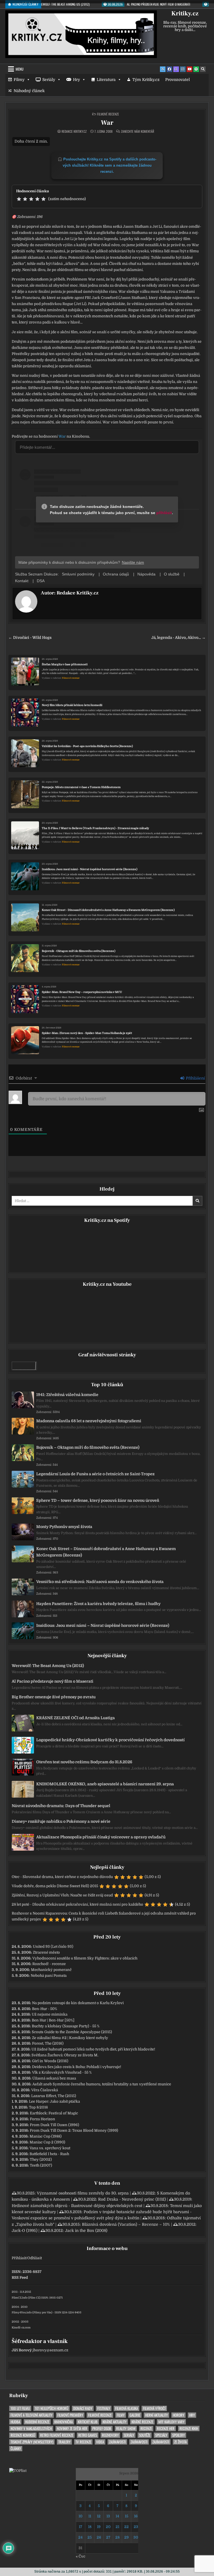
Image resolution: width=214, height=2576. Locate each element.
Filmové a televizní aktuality (31, 2415)
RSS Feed (20, 2278)
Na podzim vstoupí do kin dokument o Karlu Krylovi (78, 2003)
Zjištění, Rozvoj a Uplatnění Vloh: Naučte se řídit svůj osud (62, 1895)
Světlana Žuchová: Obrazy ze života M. (65, 2055)
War (107, 123)
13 (108, 2516)
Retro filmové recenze (57, 2435)
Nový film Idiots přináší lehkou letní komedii (72, 705)
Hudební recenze (37, 2422)
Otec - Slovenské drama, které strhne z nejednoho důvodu (62, 1877)
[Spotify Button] (196, 69)
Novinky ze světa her (72, 2429)
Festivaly (104, 2408)
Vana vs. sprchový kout (50, 2148)
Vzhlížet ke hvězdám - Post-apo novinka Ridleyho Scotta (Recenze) (87, 746)
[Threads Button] (176, 69)
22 (127, 2527)
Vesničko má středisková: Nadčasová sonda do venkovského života (100, 1582)
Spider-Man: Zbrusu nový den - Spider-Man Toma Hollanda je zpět (87, 1033)
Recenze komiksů (23, 2435)
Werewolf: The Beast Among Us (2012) (48, 1666)
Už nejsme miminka (50, 2014)
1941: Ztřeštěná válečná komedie (67, 1395)
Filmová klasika (127, 2408)
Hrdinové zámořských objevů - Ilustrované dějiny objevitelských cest (77, 2206)
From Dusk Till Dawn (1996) (54, 2125)
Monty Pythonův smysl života (64, 1527)
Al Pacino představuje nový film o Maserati (53, 1681)
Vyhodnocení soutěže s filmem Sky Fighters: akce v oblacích (85, 1958)
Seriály (49, 80)
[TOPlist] (18, 2471)
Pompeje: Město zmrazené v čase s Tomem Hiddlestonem (81, 787)
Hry (76, 80)
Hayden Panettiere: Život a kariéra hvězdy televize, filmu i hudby (98, 1604)
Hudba (15, 2422)
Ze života (180, 2442)
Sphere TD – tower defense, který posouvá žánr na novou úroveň (98, 1500)
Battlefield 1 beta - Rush (49, 2154)
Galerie (135, 2415)
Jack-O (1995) (25, 2230)
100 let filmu (20, 2408)
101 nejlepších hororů (52, 2408)
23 (136, 2527)
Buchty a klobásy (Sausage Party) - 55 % (66, 2026)
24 (80, 2537)
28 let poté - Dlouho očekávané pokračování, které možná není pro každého (77, 1904)
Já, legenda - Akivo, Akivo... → (178, 638)
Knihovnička (64, 2422)
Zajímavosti (117, 2442)
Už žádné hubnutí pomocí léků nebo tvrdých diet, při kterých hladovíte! (93, 2049)
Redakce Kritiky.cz (74, 131)
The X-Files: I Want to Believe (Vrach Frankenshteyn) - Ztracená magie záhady (95, 828)
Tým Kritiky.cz (146, 80)
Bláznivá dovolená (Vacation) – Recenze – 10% (126, 2224)
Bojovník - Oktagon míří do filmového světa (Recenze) (79, 951)
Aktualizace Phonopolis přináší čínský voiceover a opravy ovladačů (101, 1837)
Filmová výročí (154, 2408)
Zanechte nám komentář (138, 131)
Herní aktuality (156, 2415)
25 (90, 2537)
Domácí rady (83, 2408)
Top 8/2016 (38, 2107)
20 (108, 2527)
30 (136, 2537)
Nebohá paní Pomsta (49, 1976)
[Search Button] (203, 69)
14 (117, 2516)
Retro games (88, 2435)
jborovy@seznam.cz (50, 2350)
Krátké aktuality (115, 2422)
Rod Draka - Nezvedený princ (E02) (132, 2199)
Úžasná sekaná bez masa (54, 2078)
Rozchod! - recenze (49, 1964)
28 (117, 2537)
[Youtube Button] (189, 69)
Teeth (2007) (41, 2165)
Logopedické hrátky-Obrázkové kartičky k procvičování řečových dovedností (110, 1740)
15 (127, 2516)
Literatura (106, 80)
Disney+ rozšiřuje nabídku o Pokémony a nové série (61, 1821)
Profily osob (102, 2429)
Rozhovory (110, 2435)
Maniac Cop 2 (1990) (47, 2142)
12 (99, 2516)
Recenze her (166, 2429)
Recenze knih (189, 2429)
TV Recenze (83, 2442)
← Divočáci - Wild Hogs (30, 638)
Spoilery (178, 2435)
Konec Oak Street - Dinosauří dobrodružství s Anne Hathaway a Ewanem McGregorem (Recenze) (108, 910)
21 (117, 2527)
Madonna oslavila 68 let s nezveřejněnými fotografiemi (89, 1421)
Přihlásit (19, 2258)
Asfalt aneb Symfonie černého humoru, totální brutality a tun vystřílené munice (102, 2084)
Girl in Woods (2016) (50, 2061)
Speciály (161, 2435)
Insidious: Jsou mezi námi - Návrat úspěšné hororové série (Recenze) (90, 869)
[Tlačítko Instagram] (183, 69)
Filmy (19, 80)
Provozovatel (177, 80)
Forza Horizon (42, 2119)
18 (90, 2527)
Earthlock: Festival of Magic (54, 2113)
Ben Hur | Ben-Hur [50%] (53, 2020)
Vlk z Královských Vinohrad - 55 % (62, 2072)
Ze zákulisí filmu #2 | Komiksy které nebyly (70, 2038)
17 (81, 2527)
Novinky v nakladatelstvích (31, 2429)
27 (108, 2537)
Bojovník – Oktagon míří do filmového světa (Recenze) (88, 1447)
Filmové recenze (108, 114)
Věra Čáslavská (45, 2090)
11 (90, 2516)
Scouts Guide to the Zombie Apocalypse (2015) (72, 2032)
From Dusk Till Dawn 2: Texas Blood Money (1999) (74, 2130)
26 (99, 2537)
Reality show (126, 2429)
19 (99, 2527)
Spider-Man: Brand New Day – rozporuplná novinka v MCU (82, 992)
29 (127, 2537)
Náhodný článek (29, 91)
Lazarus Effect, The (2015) (54, 2096)
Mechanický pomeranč (51, 1970)
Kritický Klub (88, 2422)
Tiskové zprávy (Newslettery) (32, 2442)
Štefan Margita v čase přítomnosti (65, 664)
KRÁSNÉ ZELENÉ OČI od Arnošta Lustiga (76, 1718)
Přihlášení (195, 1078)
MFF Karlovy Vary (171, 2422)
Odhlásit (35, 2258)
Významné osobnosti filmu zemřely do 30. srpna (83, 2193)
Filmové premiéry (70, 2415)
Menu (20, 69)
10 (81, 2516)
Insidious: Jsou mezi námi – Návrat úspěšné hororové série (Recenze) (103, 1625)
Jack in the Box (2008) (86, 2230)
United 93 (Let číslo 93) (53, 1947)
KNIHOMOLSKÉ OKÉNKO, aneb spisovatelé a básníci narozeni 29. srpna (105, 1784)
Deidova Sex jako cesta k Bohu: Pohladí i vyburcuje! (77, 2067)
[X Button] (163, 69)
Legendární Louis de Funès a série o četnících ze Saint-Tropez (95, 1474)
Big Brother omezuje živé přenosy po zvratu (54, 1697)
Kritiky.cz (185, 13)
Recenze (146, 2429)
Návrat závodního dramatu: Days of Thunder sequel (61, 1806)
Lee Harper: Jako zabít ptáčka (54, 2101)
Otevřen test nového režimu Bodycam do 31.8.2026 (84, 1762)
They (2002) (41, 2159)
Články (16, 2449)
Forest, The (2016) (48, 2043)
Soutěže (145, 2435)
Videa (100, 2442)
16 (136, 2516)
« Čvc (81, 2556)
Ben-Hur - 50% (45, 2009)
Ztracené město (46, 1952)
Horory (178, 2415)
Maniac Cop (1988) (46, 2136)
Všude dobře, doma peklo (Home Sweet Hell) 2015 (55, 1886)
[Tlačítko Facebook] (169, 69)
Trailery (64, 2442)
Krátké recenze (142, 2422)
